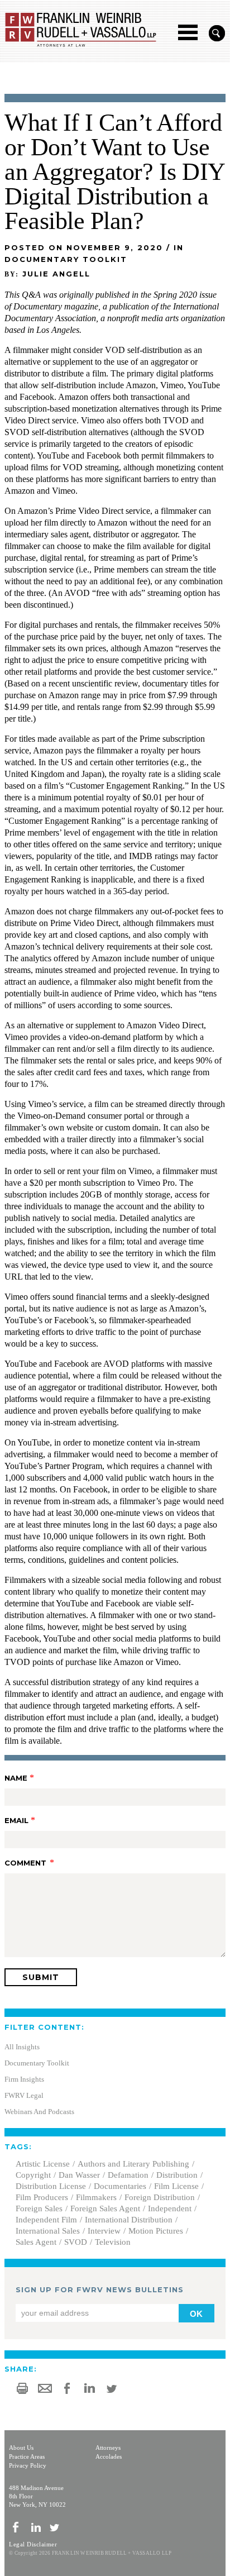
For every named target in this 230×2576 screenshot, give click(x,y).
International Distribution (129, 2220)
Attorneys (108, 2448)
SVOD (76, 2242)
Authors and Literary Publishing (133, 2164)
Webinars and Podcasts (39, 2112)
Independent (170, 2208)
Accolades (109, 2456)
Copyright (33, 2175)
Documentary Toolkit (37, 2063)
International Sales (48, 2231)
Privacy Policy (28, 2465)
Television (113, 2242)
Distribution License (51, 2186)
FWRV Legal (24, 2095)
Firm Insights (24, 2079)
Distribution (177, 2175)
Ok (196, 2314)
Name (16, 1778)
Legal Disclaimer (33, 2544)
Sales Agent (36, 2242)
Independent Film (46, 2220)
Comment (25, 1863)
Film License (176, 2186)
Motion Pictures (156, 2231)
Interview (104, 2231)
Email (16, 1820)
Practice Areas (27, 2456)
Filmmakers (96, 2197)
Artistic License (43, 2164)
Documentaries (120, 2186)
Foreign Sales (39, 2208)
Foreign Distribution (160, 2197)
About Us (21, 2448)
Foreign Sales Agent (105, 2208)
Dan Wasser (79, 2175)
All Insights (22, 2047)
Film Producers (42, 2197)
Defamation (128, 2175)
